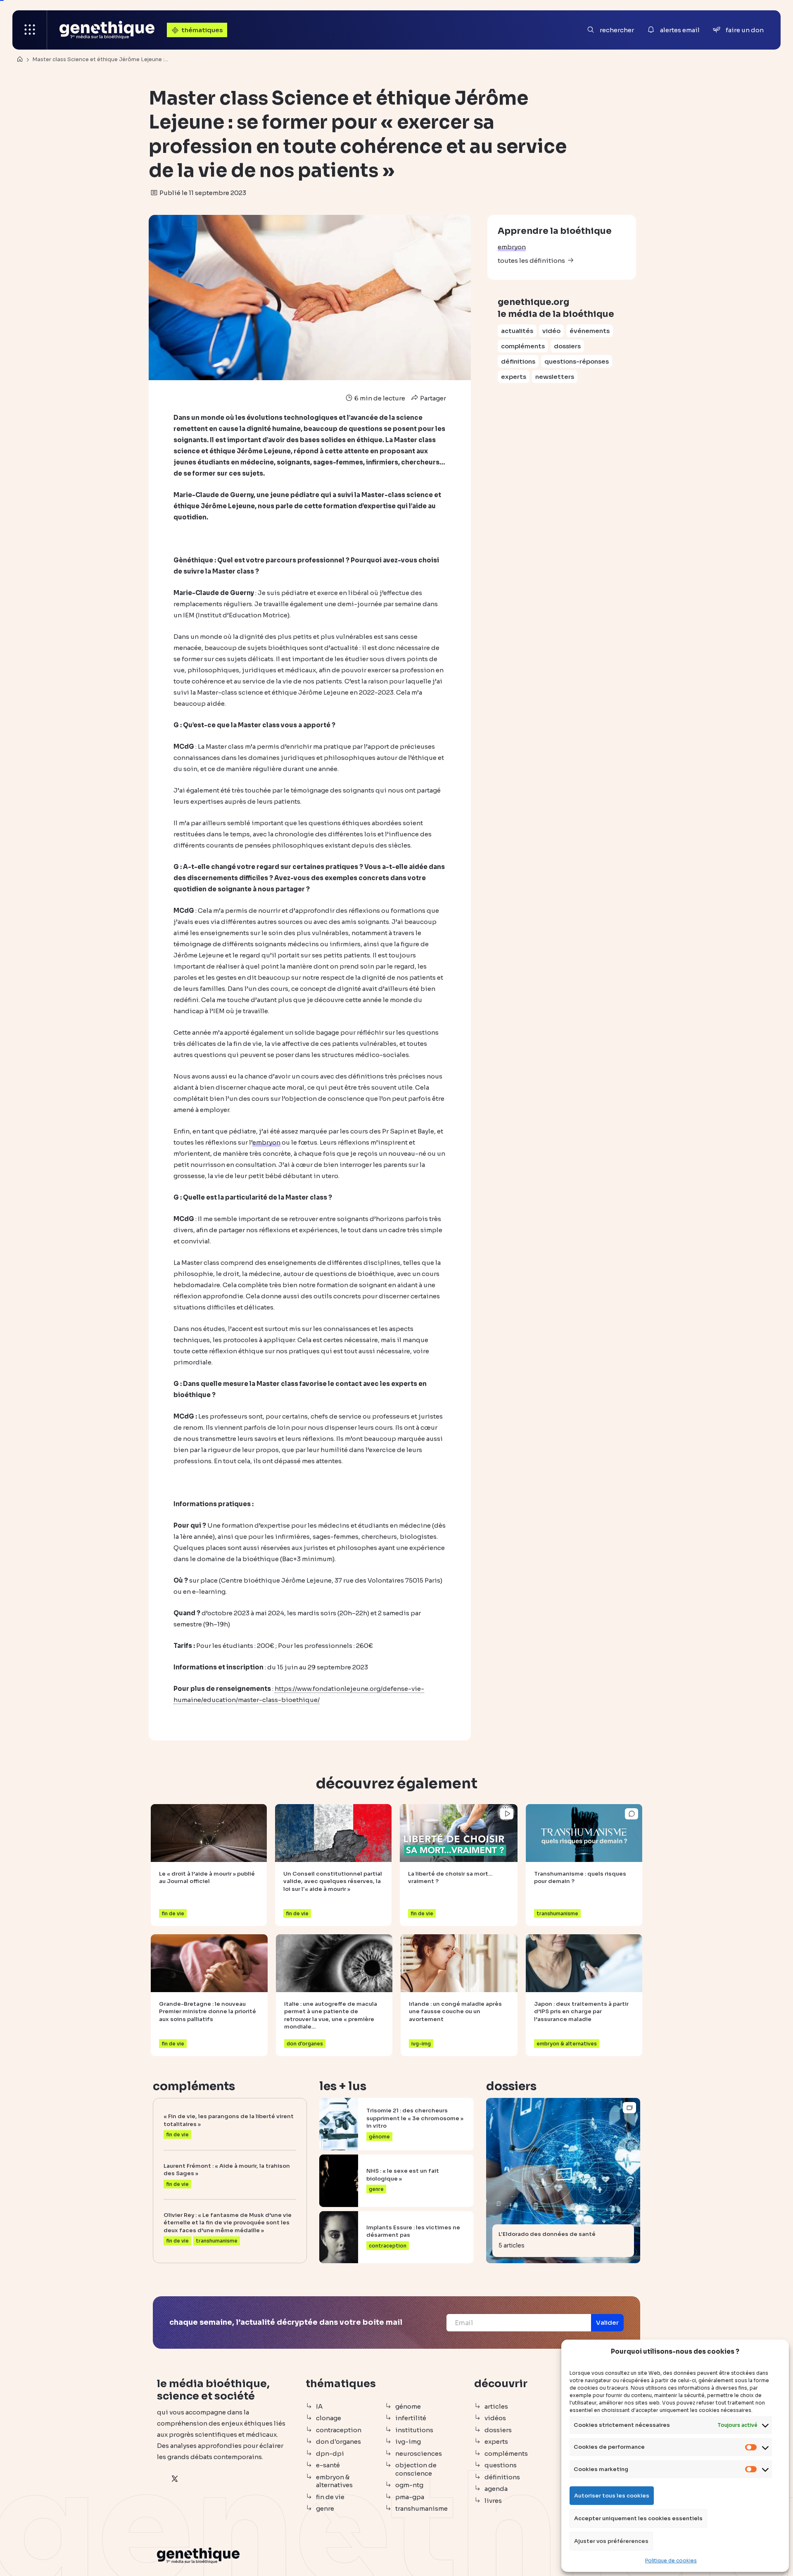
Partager (432, 398)
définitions (518, 361)
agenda (496, 2489)
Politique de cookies (671, 2561)
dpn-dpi (330, 2453)
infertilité (411, 2418)
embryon (512, 247)
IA (319, 2406)
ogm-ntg (409, 2485)
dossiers (567, 346)
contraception (339, 2430)
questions (501, 2465)
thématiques (202, 30)
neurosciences (419, 2453)
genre (325, 2508)
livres (493, 2501)
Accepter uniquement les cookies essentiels (638, 2518)
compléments (523, 346)
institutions (414, 2430)
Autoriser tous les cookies (612, 2496)
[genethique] (107, 30)
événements (590, 331)
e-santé (328, 2465)
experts (514, 377)
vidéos (495, 2418)
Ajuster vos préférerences (611, 2541)
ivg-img (408, 2441)
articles (496, 2406)
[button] (607, 2323)
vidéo (551, 331)
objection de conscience (416, 2469)
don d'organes (338, 2441)
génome (408, 2406)
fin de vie (330, 2497)
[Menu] (30, 30)
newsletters (555, 377)
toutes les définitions (531, 261)
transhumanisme (421, 2508)
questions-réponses (577, 361)
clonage (329, 2418)
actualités (517, 331)
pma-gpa (410, 2497)
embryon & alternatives (334, 2481)
